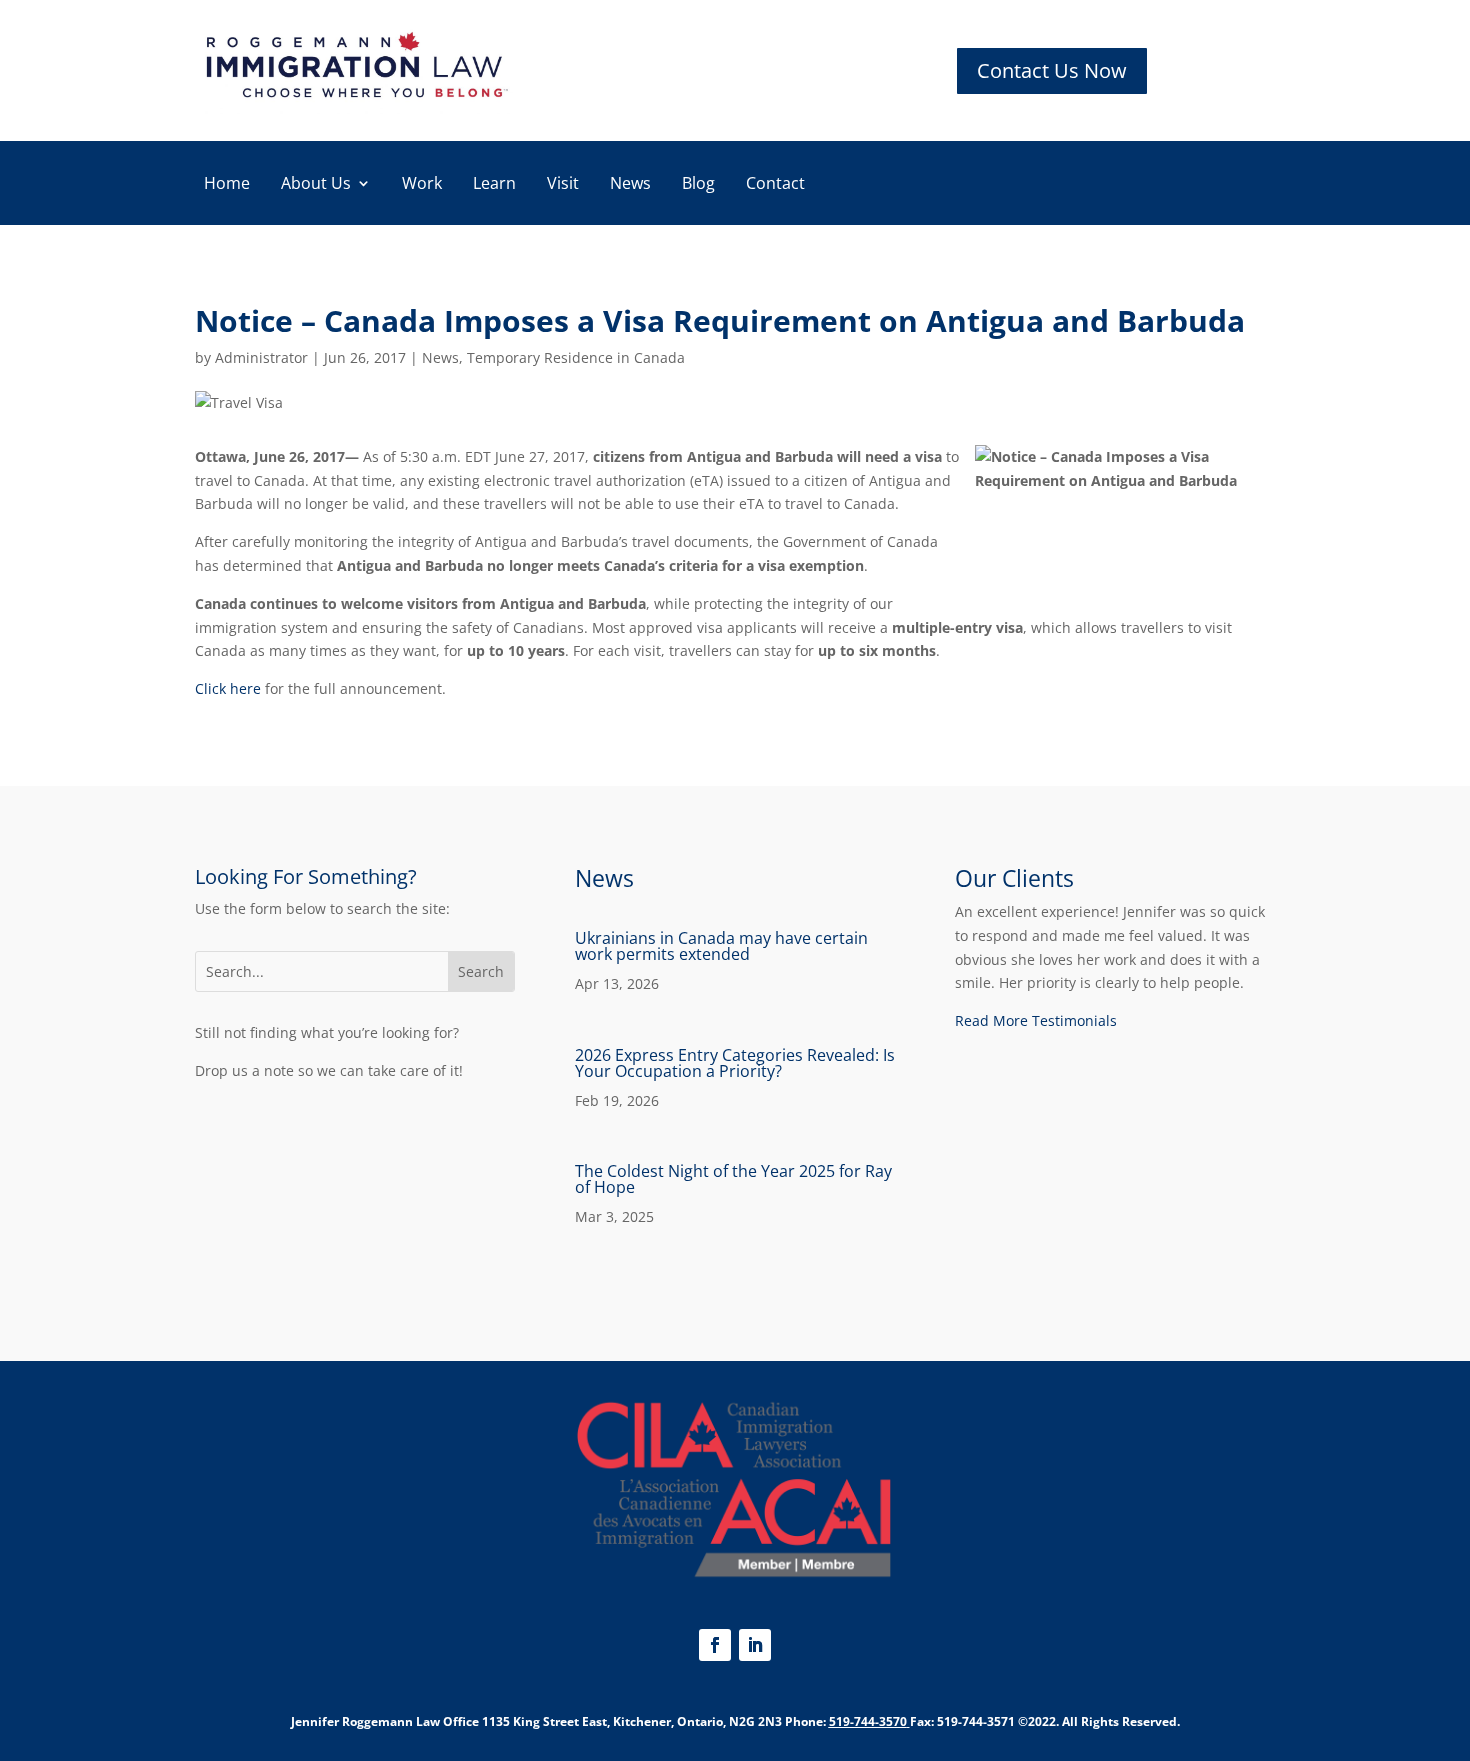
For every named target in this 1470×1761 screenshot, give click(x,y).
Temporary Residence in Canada (576, 357)
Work (422, 185)
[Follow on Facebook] (715, 1645)
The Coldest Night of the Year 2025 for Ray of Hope (733, 1179)
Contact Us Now (1052, 70)
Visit (563, 185)
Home (227, 185)
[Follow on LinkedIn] (755, 1645)
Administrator (261, 357)
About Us (316, 185)
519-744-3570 (868, 1721)
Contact (775, 185)
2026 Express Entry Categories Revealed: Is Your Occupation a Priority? (735, 1063)
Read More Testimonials (1036, 1020)
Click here (228, 688)
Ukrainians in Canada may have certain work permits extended (721, 946)
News (630, 185)
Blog (698, 185)
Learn (494, 185)
